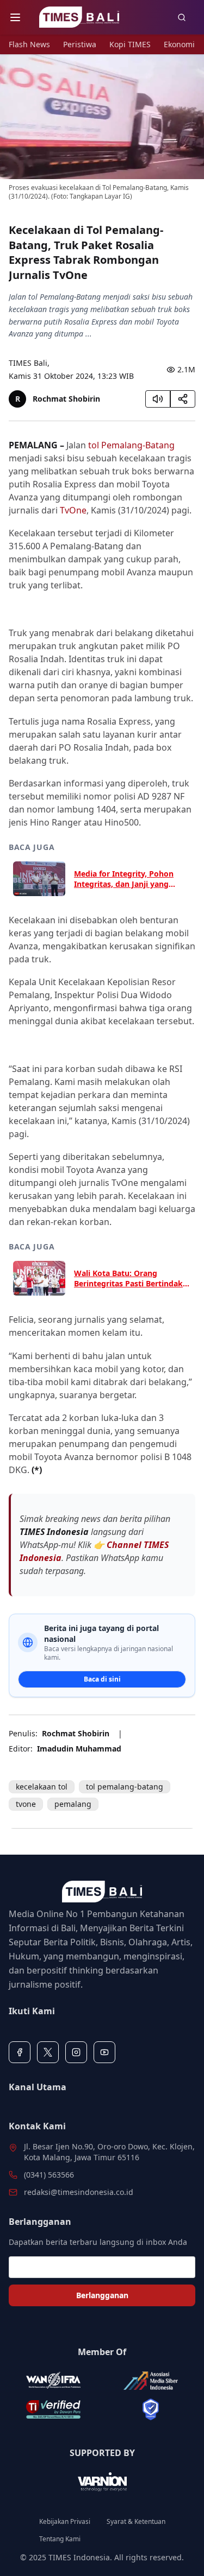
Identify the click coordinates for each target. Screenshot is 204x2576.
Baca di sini (102, 1679)
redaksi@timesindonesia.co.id (79, 2192)
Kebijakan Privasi (65, 2522)
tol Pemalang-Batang (131, 445)
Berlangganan (102, 2295)
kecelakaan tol (42, 1787)
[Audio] (158, 399)
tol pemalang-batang (125, 1787)
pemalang (73, 1804)
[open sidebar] (15, 17)
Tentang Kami (60, 2539)
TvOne (73, 510)
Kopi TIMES (130, 44)
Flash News (29, 44)
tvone (26, 1804)
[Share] (183, 399)
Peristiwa (80, 44)
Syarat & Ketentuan (136, 2522)
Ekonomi (179, 44)
